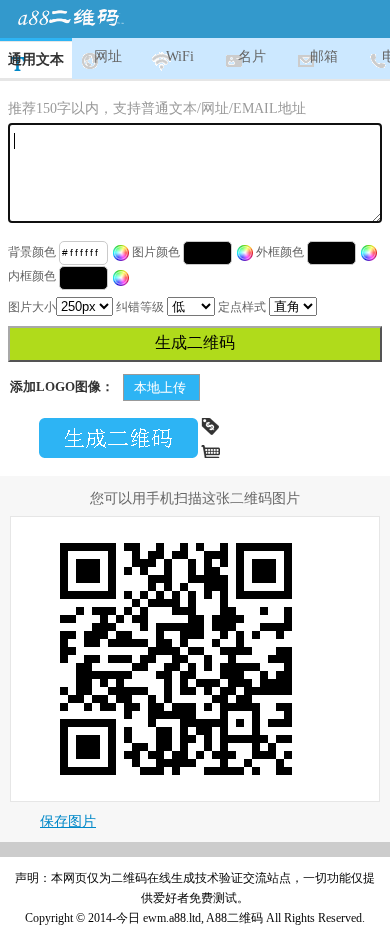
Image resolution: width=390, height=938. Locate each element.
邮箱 (324, 56)
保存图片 (68, 821)
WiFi (180, 56)
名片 (252, 56)
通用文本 (36, 59)
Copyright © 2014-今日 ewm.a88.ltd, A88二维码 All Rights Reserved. (195, 918)
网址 (108, 56)
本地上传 (161, 387)
